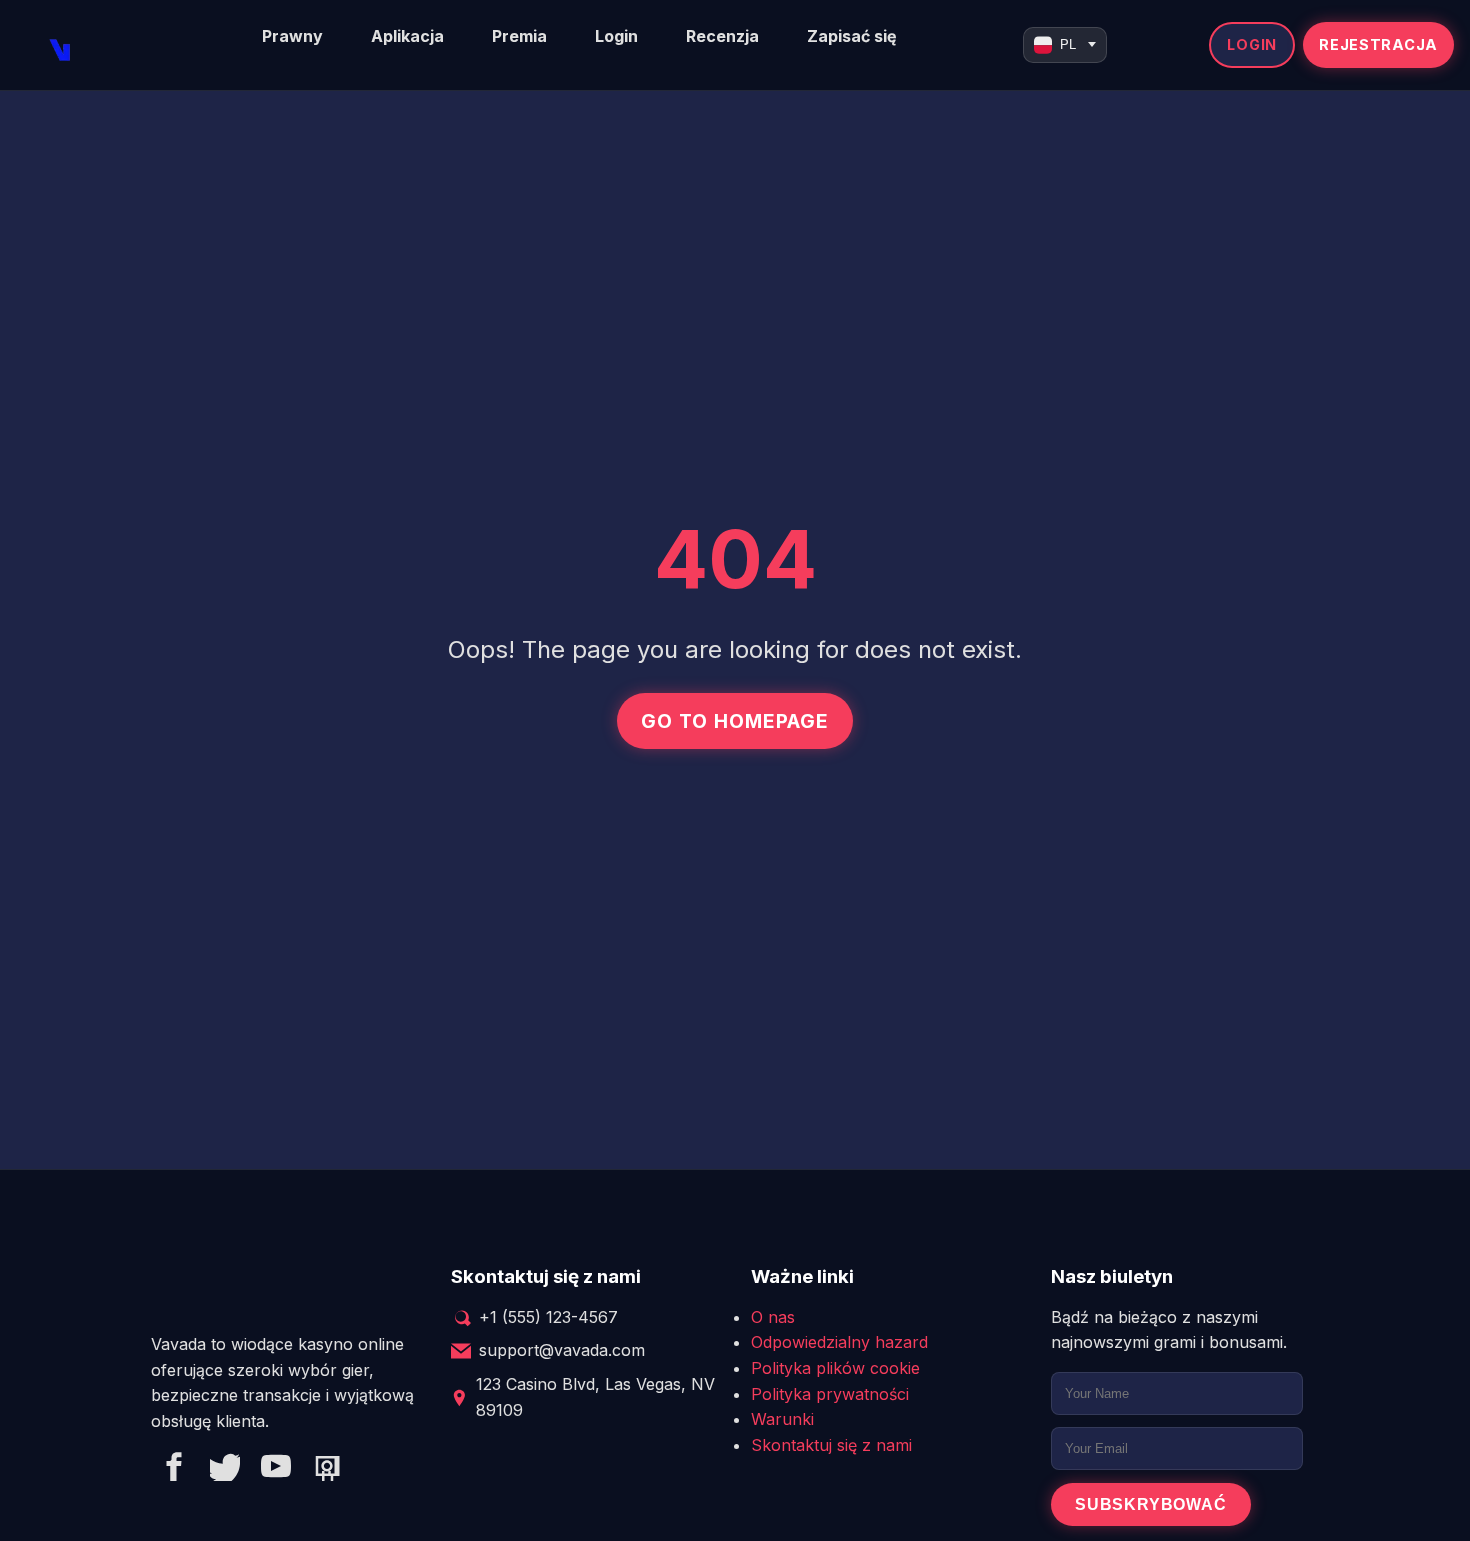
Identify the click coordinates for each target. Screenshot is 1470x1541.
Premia (519, 36)
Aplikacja (407, 36)
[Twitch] (327, 1470)
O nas (773, 1317)
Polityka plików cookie (835, 1368)
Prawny (292, 36)
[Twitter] (225, 1470)
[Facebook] (174, 1470)
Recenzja (722, 36)
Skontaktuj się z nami (831, 1445)
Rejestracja (1378, 44)
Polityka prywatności (830, 1394)
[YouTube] (276, 1470)
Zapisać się (852, 36)
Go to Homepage (734, 721)
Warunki (782, 1419)
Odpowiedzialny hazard (839, 1342)
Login (616, 36)
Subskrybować (1151, 1504)
